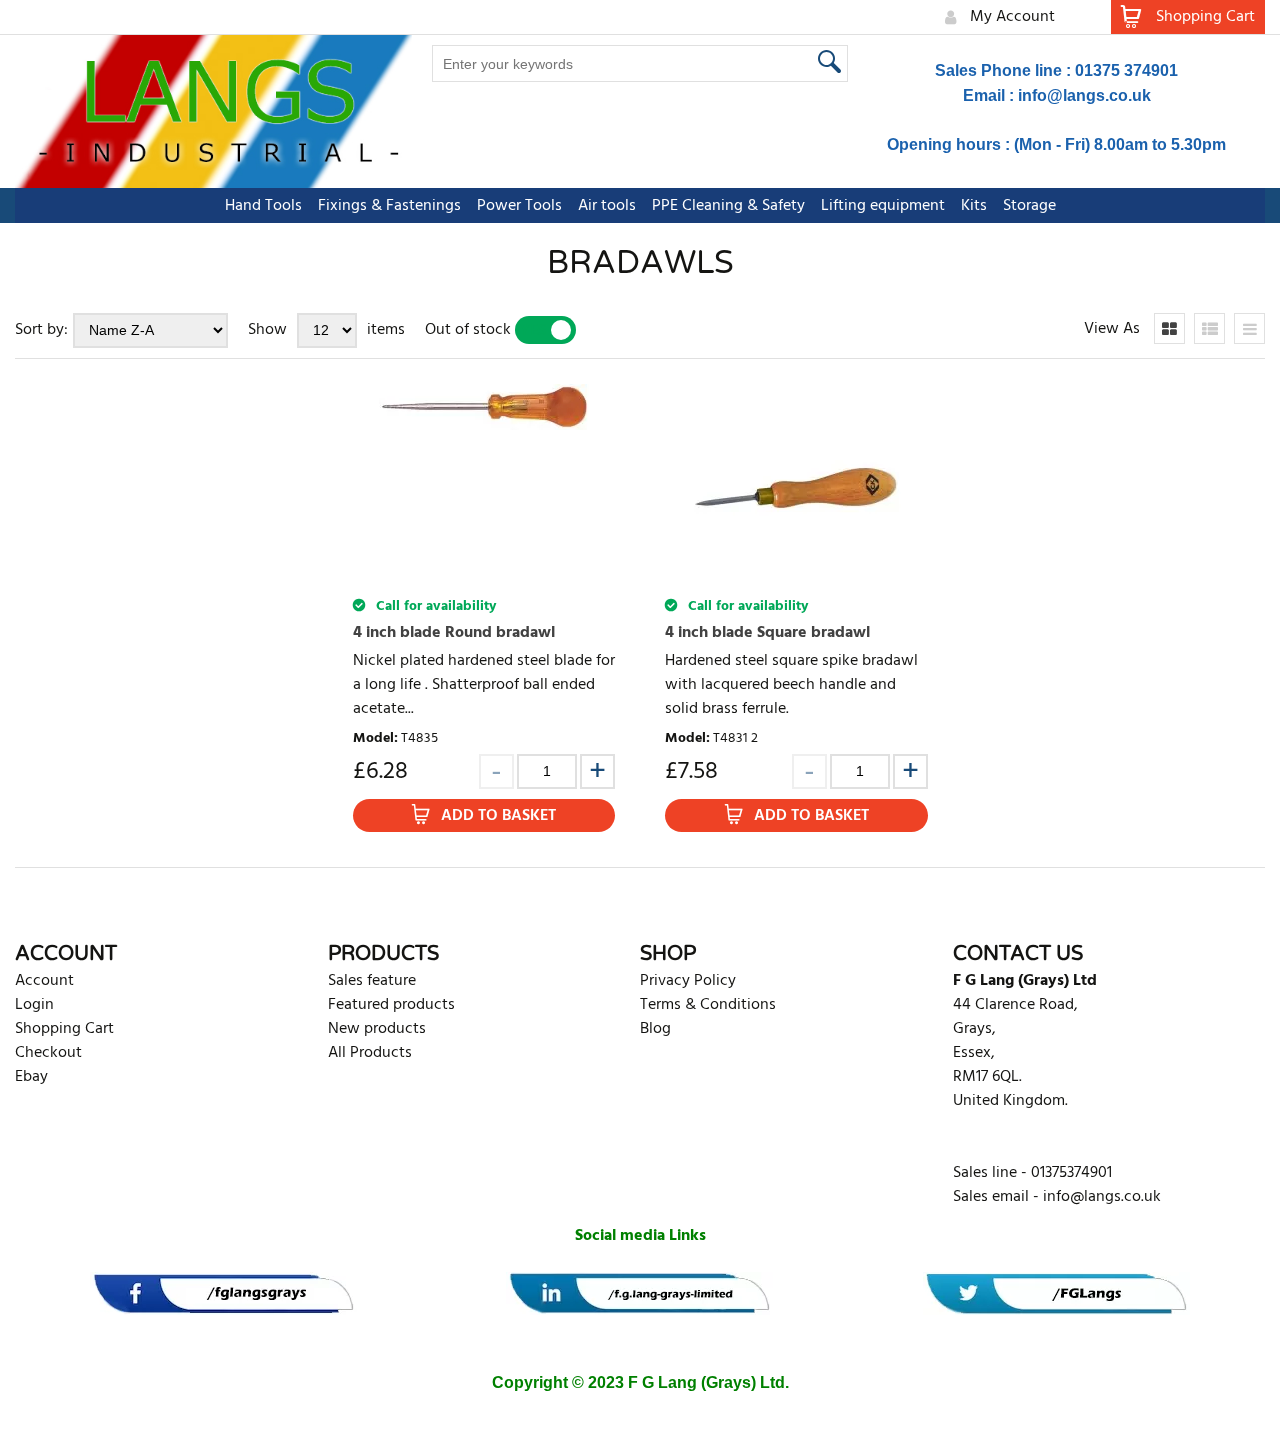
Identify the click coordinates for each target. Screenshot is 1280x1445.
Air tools (607, 206)
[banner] (223, 1293)
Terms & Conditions (708, 1005)
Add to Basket (498, 816)
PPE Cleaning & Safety (728, 206)
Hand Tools (263, 206)
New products (377, 1029)
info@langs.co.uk (1084, 95)
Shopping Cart (64, 1029)
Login (34, 1005)
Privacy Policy (688, 981)
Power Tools (519, 206)
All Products (370, 1053)
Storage (1029, 206)
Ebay (31, 1077)
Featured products (391, 1005)
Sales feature (372, 981)
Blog (655, 1029)
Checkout (48, 1053)
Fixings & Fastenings (389, 206)
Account (44, 981)
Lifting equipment (883, 206)
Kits (974, 206)
